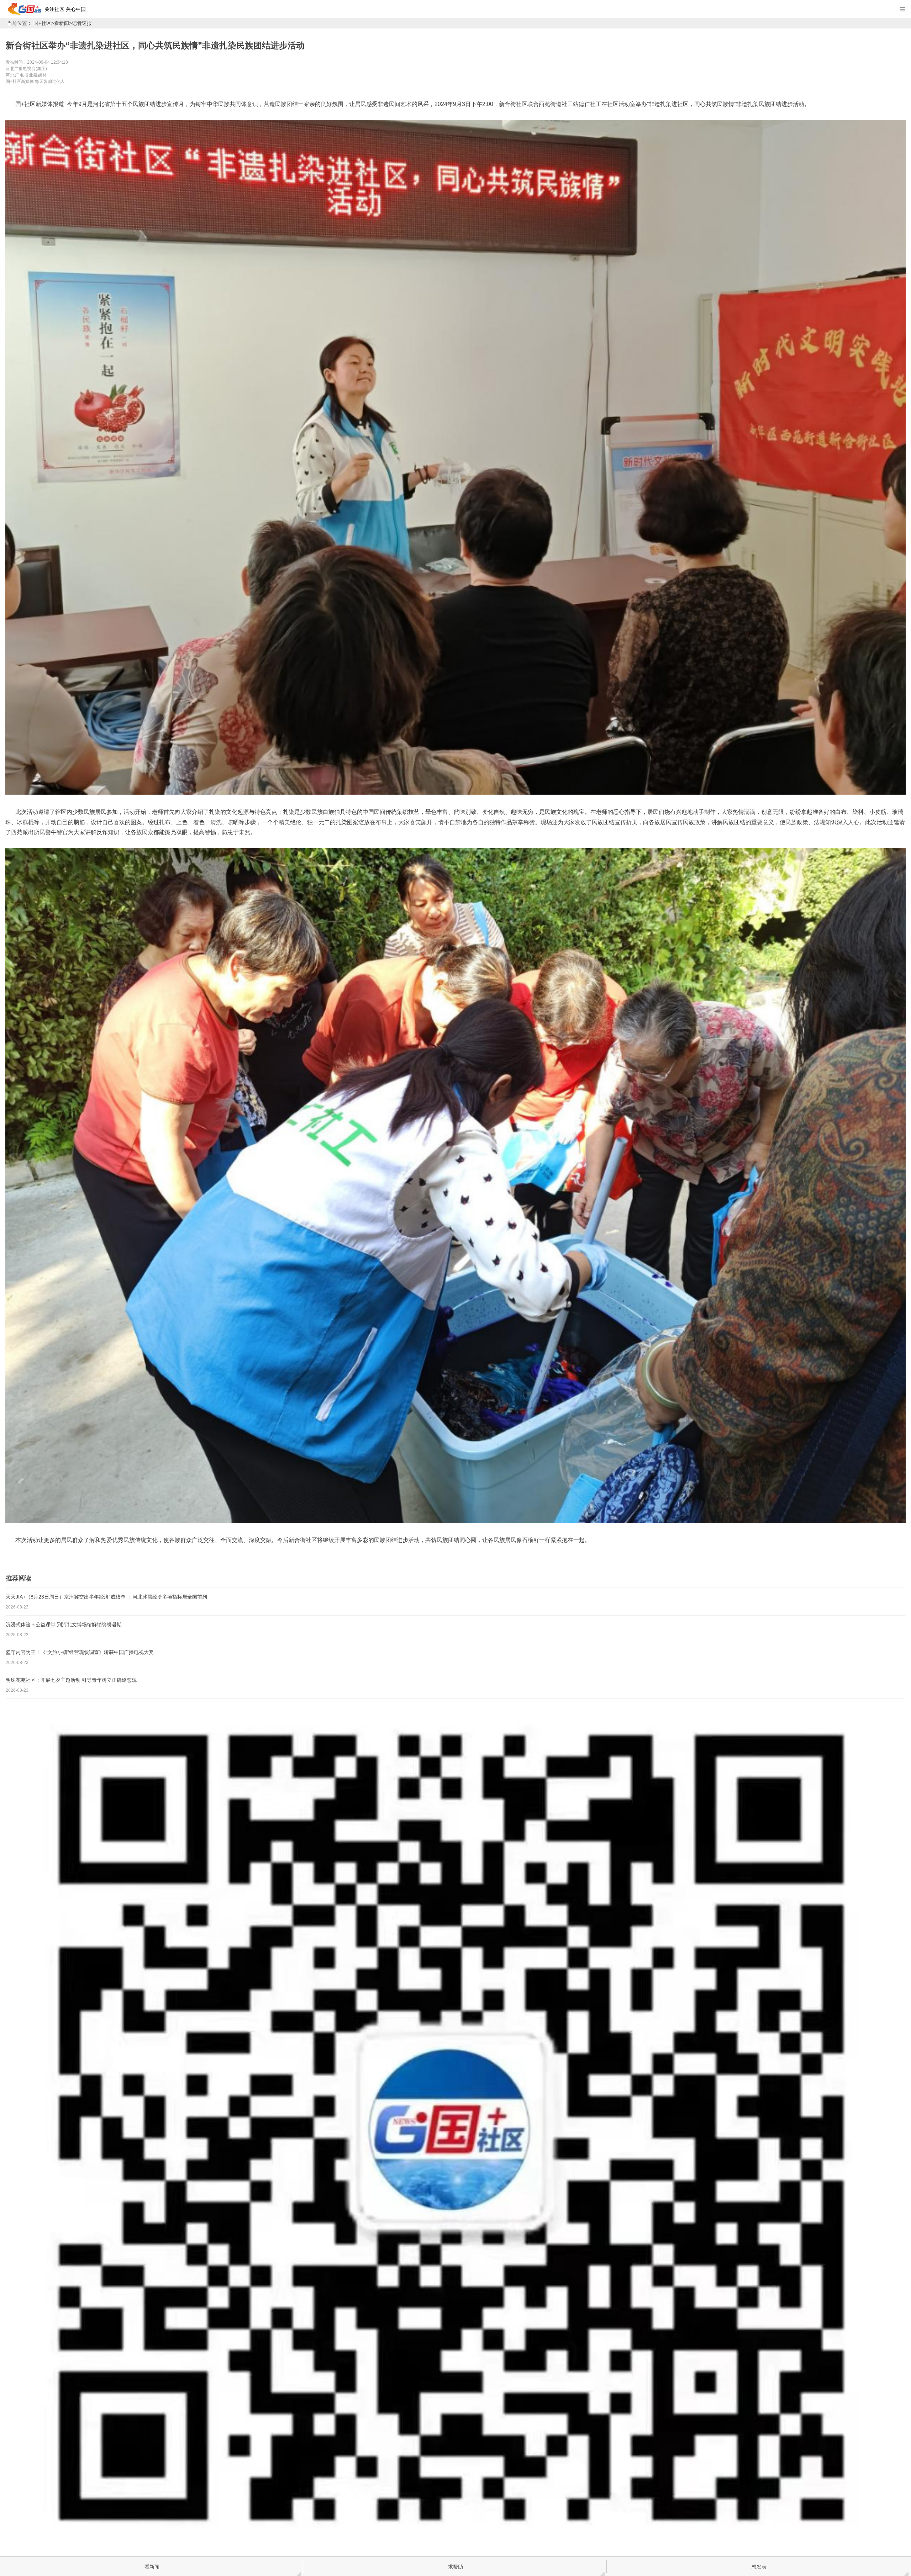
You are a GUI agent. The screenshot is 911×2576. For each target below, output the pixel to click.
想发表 (759, 2567)
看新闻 (62, 23)
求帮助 (455, 2567)
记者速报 (82, 23)
